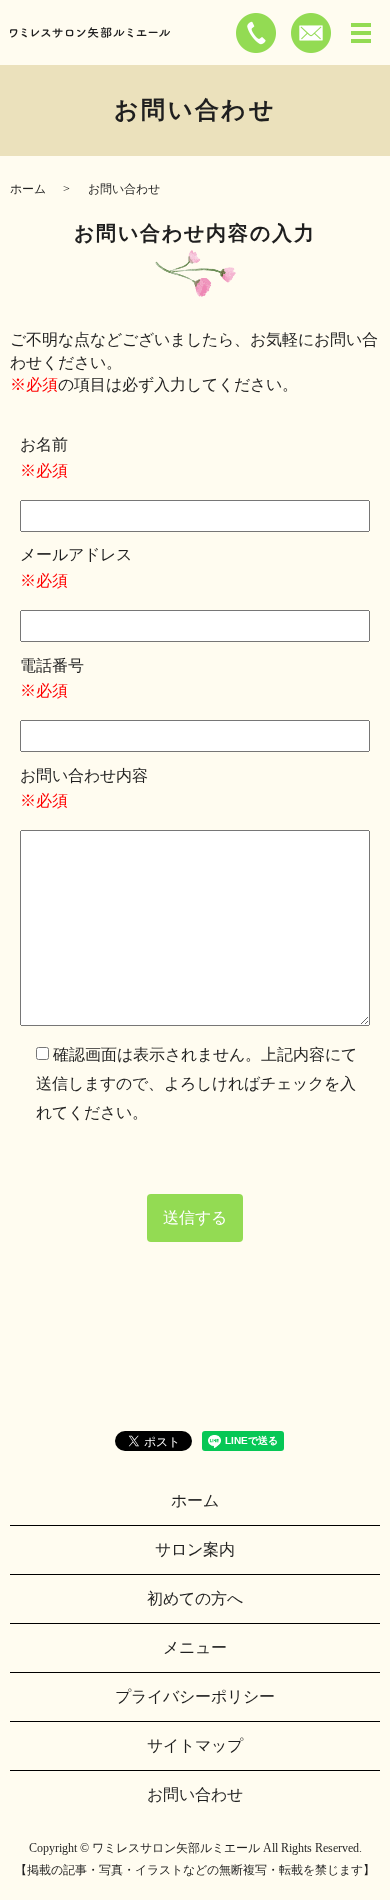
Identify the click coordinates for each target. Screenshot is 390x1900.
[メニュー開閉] (361, 33)
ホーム (28, 189)
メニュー (195, 1647)
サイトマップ (195, 1745)
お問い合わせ (195, 1794)
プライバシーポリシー (195, 1696)
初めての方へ (195, 1598)
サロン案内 (195, 1549)
